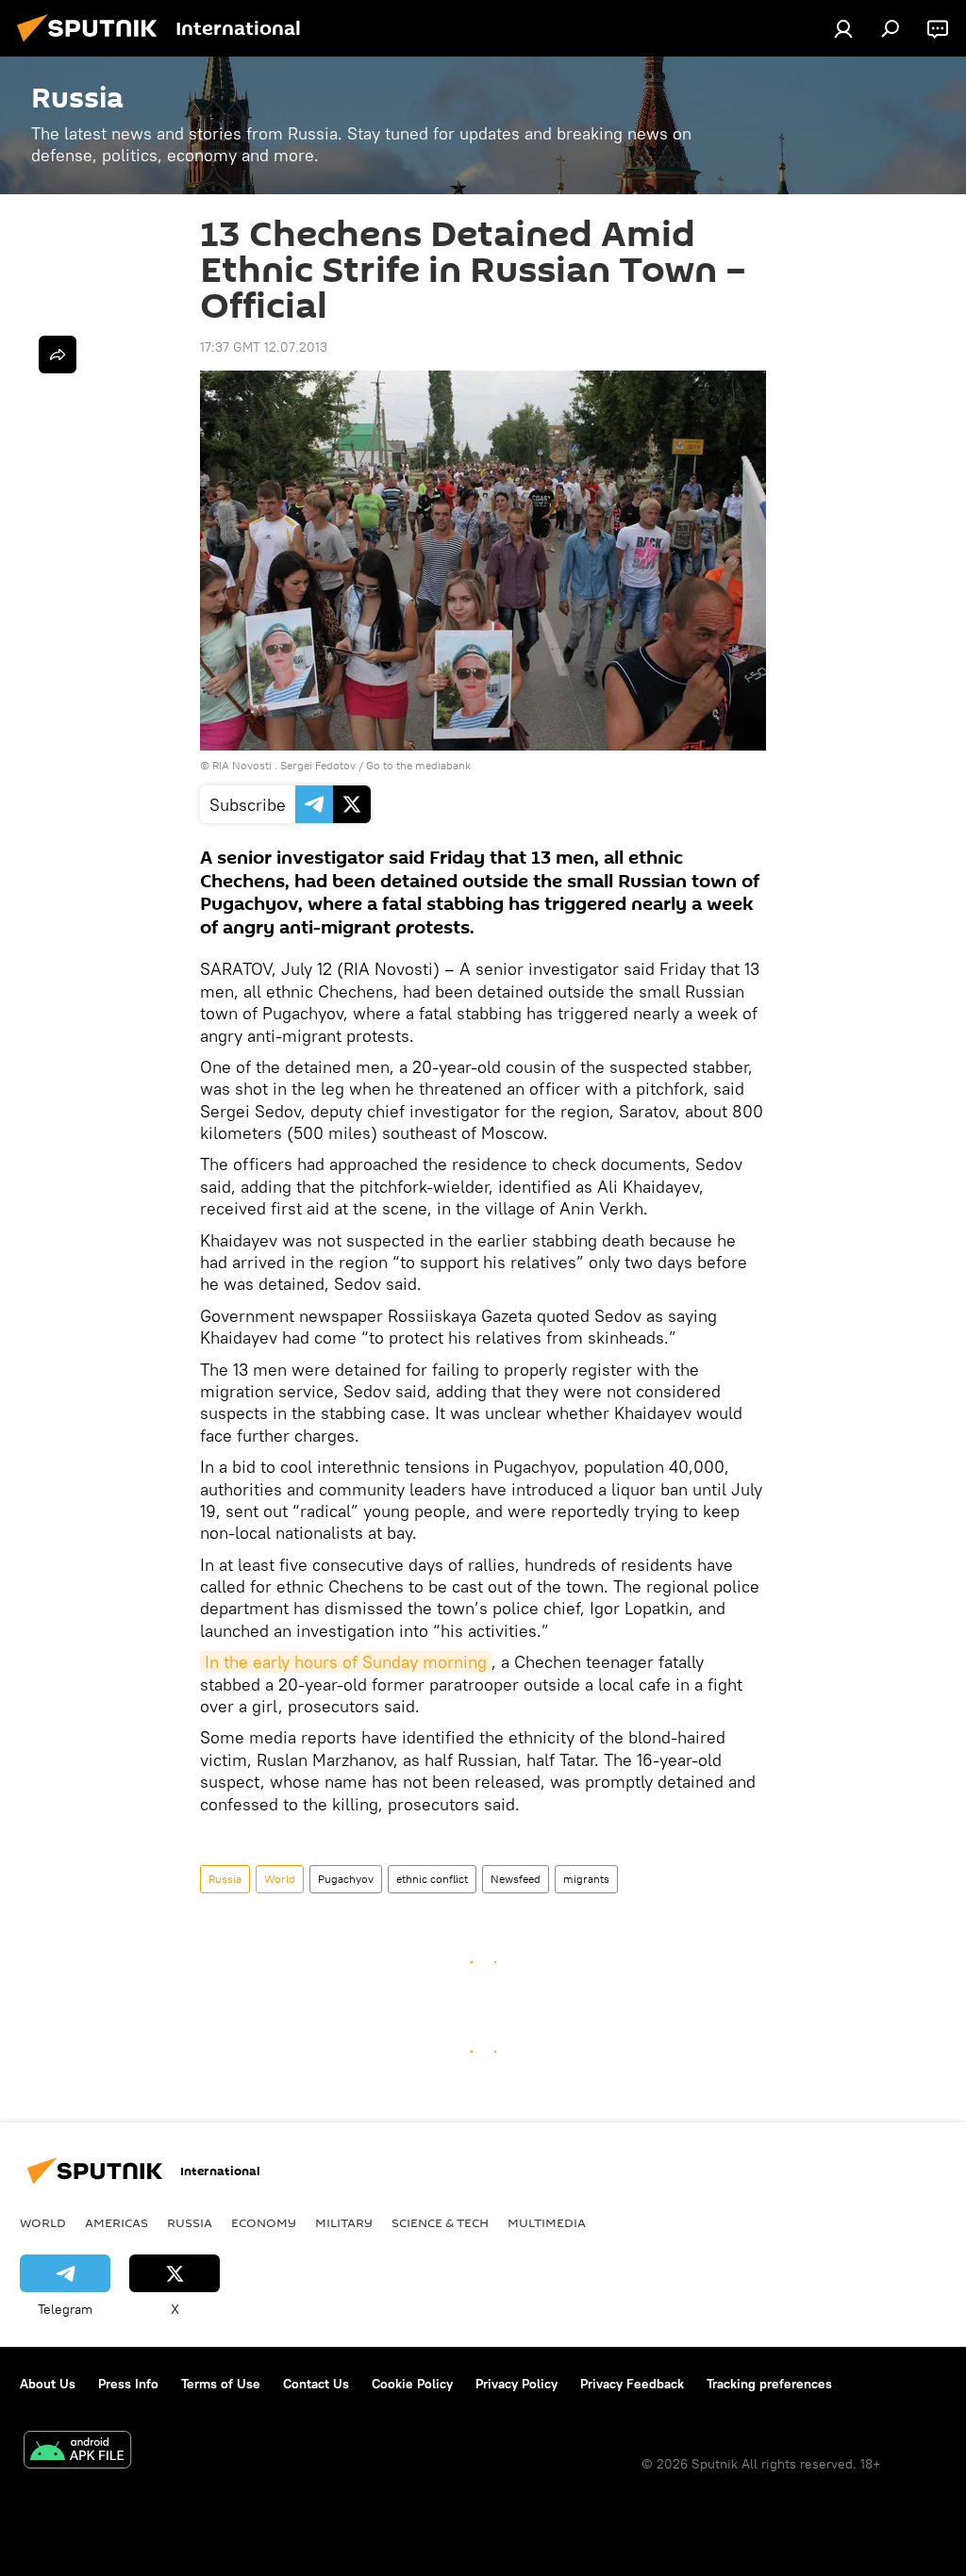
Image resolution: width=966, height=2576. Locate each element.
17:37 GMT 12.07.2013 (264, 347)
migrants (586, 1879)
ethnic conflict (432, 1879)
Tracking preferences (769, 2384)
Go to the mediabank (418, 765)
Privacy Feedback (632, 2384)
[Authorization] (843, 28)
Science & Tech (440, 2222)
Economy (264, 2222)
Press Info (128, 2384)
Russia (225, 1879)
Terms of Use (221, 2384)
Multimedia (547, 2222)
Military (344, 2222)
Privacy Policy (516, 2384)
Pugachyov (346, 1879)
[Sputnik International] (92, 44)
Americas (117, 2222)
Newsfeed (516, 1879)
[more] (58, 355)
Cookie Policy (412, 2384)
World (280, 1879)
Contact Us (316, 2384)
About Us (48, 2384)
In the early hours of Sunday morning (346, 1662)
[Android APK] (77, 2452)
